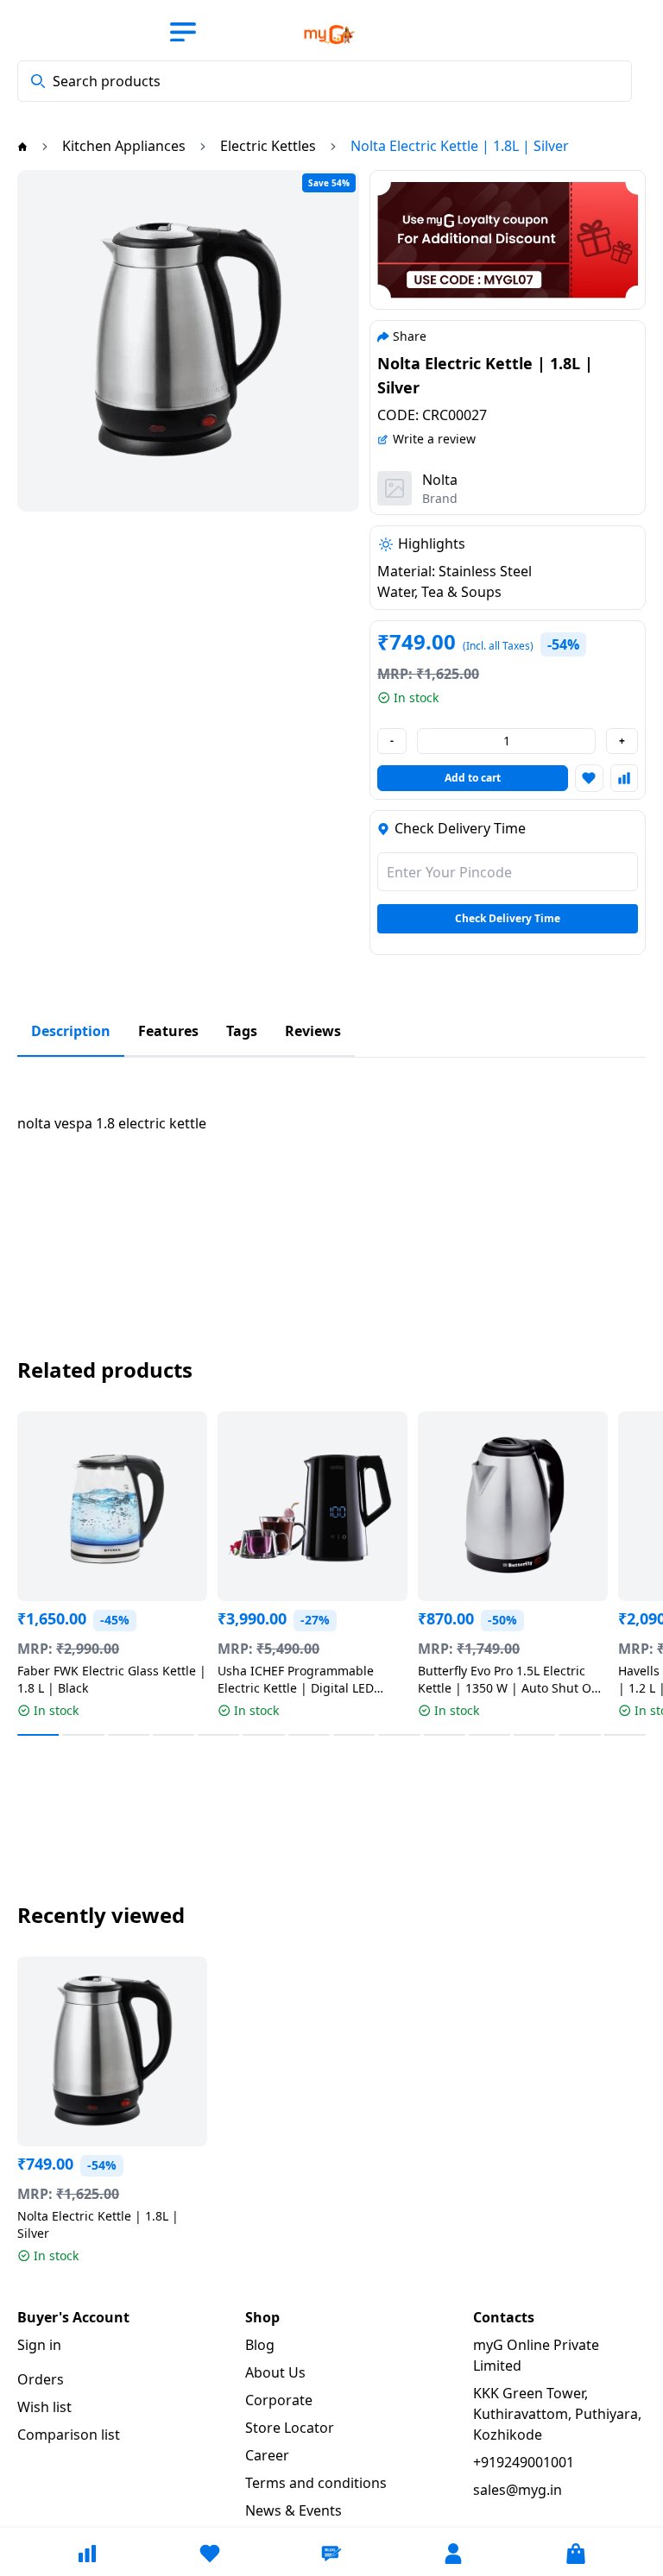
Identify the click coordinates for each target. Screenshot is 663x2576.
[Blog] (331, 2554)
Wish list (44, 2407)
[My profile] (453, 2554)
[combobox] (325, 81)
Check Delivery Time (508, 918)
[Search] (38, 81)
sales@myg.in (518, 2490)
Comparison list (69, 2435)
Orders (41, 2379)
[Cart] (576, 2554)
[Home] (22, 146)
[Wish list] (210, 2554)
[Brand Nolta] (395, 488)
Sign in (39, 2345)
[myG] (313, 35)
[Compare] (87, 2554)
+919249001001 (524, 2462)
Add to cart (473, 778)
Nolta (440, 480)
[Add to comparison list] (624, 778)
